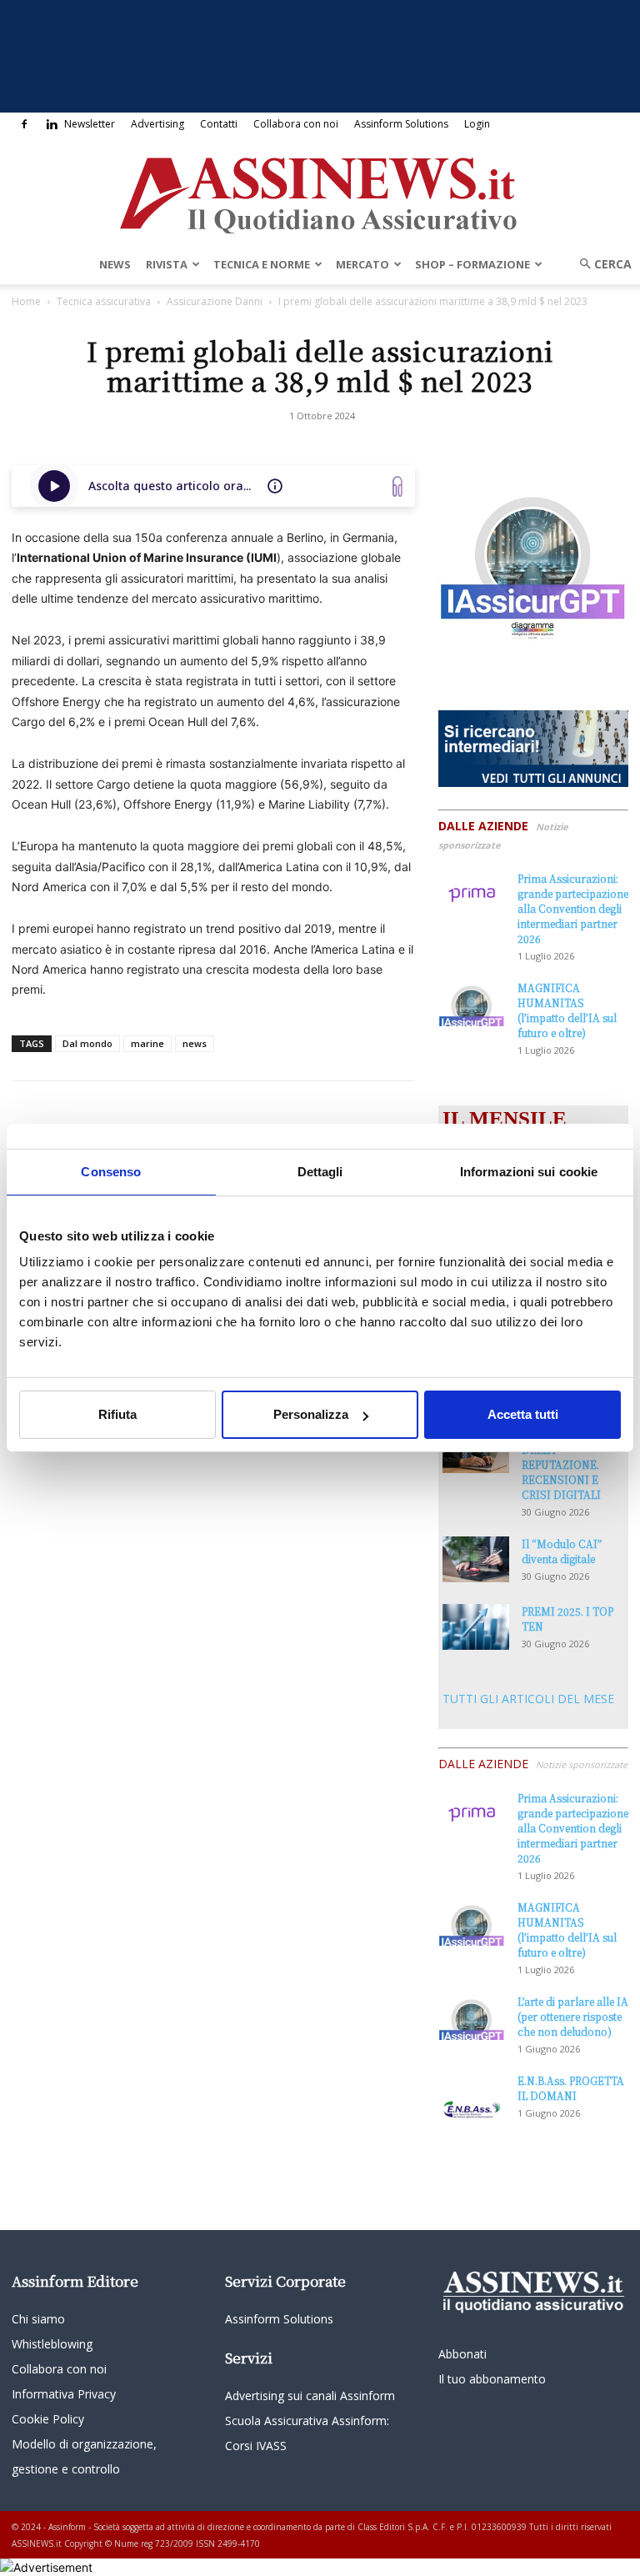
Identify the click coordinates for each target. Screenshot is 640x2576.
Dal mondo (87, 1043)
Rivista (167, 264)
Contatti (219, 124)
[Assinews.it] (320, 191)
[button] (600, 264)
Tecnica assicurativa (104, 301)
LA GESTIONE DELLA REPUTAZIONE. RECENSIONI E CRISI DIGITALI (561, 1464)
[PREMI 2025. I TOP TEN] (476, 1627)
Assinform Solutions (401, 124)
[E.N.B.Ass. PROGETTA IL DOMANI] (472, 2097)
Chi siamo (38, 2319)
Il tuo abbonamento (492, 2379)
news (195, 1043)
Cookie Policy (48, 2419)
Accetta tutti (523, 1414)
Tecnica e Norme (262, 264)
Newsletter (90, 124)
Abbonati (462, 2354)
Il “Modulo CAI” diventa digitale (562, 1551)
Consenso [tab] (111, 1172)
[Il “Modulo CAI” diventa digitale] (476, 1559)
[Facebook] (24, 124)
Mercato (362, 264)
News (115, 264)
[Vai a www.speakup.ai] (397, 486)
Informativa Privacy (64, 2394)
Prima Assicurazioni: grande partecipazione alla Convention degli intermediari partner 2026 (573, 908)
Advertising (157, 124)
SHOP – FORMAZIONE (472, 264)
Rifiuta (117, 1414)
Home (26, 301)
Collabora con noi (296, 124)
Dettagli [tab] (320, 1172)
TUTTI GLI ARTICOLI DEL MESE (528, 1699)
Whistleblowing (52, 2344)
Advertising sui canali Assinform (310, 2396)
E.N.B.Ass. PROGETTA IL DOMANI (571, 2088)
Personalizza (311, 1414)
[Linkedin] (52, 124)
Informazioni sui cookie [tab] (529, 1172)
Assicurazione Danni (215, 301)
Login (477, 124)
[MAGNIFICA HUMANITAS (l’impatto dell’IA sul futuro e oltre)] (472, 1003)
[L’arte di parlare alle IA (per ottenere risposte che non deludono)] (472, 2017)
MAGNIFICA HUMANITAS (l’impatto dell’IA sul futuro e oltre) (567, 1010)
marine (147, 1043)
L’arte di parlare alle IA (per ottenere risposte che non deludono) (573, 2016)
